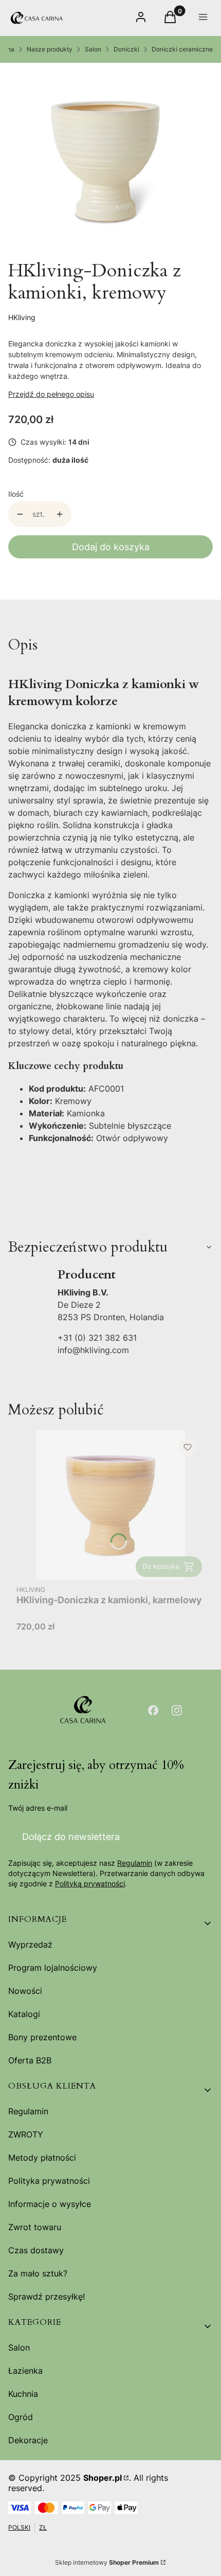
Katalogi (24, 2014)
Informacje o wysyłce (50, 2204)
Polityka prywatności (49, 2181)
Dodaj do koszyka (111, 547)
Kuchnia (23, 2394)
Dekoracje (28, 2440)
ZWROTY (26, 2134)
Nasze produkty (50, 49)
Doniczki (126, 49)
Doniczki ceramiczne (182, 49)
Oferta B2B (30, 2060)
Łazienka (25, 2371)
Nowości (25, 1991)
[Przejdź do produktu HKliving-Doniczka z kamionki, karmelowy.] (110, 1505)
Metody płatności (42, 2158)
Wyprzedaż (30, 1944)
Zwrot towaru (35, 2227)
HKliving (22, 317)
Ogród (21, 2417)
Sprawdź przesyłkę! (47, 2297)
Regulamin (135, 1863)
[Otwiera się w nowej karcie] (153, 1710)
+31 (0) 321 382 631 (97, 1338)
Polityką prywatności (90, 1883)
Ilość (16, 494)
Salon (93, 49)
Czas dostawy (36, 2250)
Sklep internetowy (107, 2562)
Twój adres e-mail (38, 1808)
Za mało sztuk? (38, 2273)
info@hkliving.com (93, 1350)
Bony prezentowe (42, 2037)
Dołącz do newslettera (71, 1837)
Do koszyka (161, 1566)
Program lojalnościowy (53, 1968)
